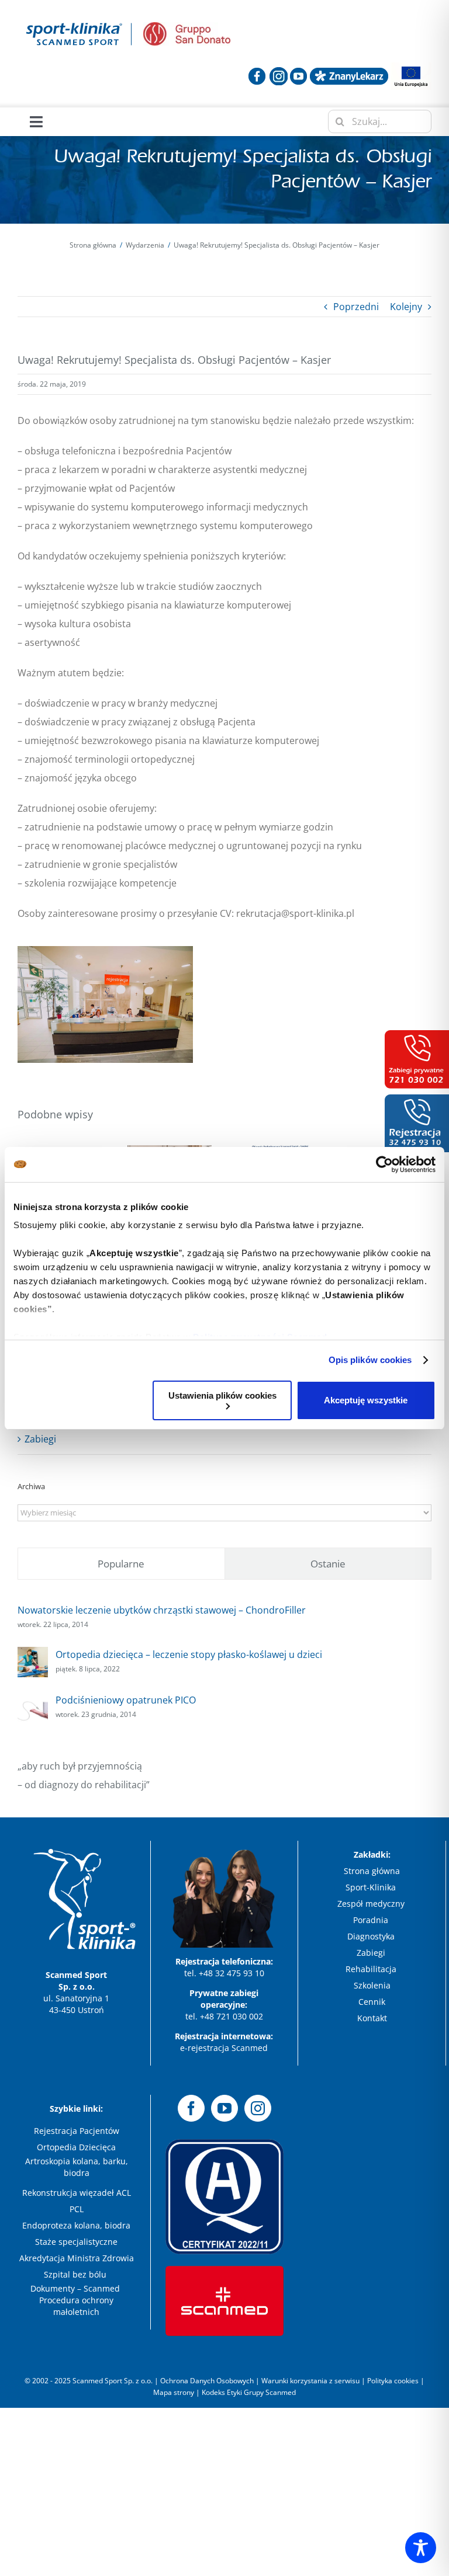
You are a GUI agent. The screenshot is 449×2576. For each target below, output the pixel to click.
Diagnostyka (372, 1936)
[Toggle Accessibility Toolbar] (421, 2548)
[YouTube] (224, 2108)
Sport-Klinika (372, 1887)
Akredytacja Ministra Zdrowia (77, 2258)
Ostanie (328, 1564)
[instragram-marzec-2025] (279, 72)
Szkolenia (372, 1985)
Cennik (372, 2002)
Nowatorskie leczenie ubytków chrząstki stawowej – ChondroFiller (162, 1610)
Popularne (121, 1564)
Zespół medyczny (372, 1904)
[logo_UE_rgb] (411, 67)
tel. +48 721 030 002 (224, 2016)
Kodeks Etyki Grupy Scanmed (249, 2392)
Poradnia (372, 1920)
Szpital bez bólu (76, 2274)
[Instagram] (258, 2108)
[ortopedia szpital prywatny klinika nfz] (75, 22)
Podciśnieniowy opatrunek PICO (126, 1700)
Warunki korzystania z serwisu (310, 2381)
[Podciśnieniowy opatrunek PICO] (33, 1702)
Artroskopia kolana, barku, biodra (77, 2167)
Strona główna (372, 1871)
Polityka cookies (393, 2381)
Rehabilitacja (372, 1969)
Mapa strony (174, 2392)
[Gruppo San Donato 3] (187, 27)
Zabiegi (40, 1439)
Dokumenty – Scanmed (76, 2288)
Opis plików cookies (370, 1360)
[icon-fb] (257, 72)
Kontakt (372, 2018)
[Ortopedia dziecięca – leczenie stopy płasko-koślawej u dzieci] (33, 1656)
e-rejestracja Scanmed (224, 2048)
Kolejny (406, 307)
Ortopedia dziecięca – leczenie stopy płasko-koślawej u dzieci (189, 1654)
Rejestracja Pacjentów (77, 2131)
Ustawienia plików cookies (222, 1395)
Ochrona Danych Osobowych (208, 2381)
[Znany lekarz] (349, 72)
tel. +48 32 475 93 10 (224, 1973)
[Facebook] (191, 2108)
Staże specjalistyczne (76, 2242)
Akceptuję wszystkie (366, 1400)
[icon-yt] (298, 72)
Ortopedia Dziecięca (76, 2147)
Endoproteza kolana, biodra (76, 2225)
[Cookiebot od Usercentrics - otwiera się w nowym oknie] (384, 1164)
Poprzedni (356, 307)
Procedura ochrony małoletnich (76, 2306)
